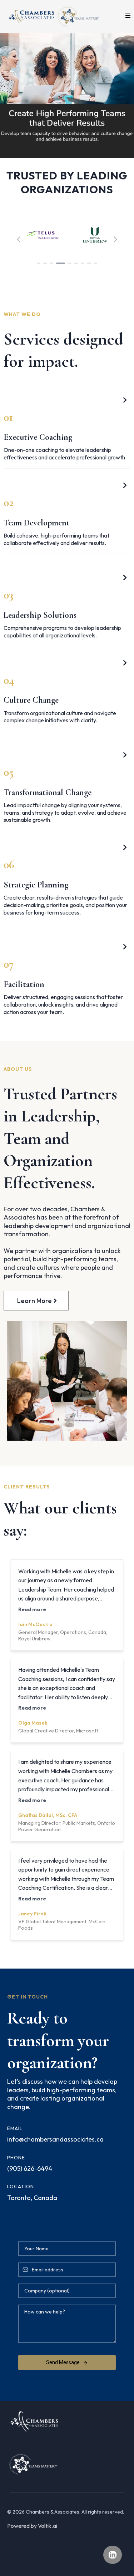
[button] (127, 16)
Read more (32, 1609)
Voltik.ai (48, 2526)
